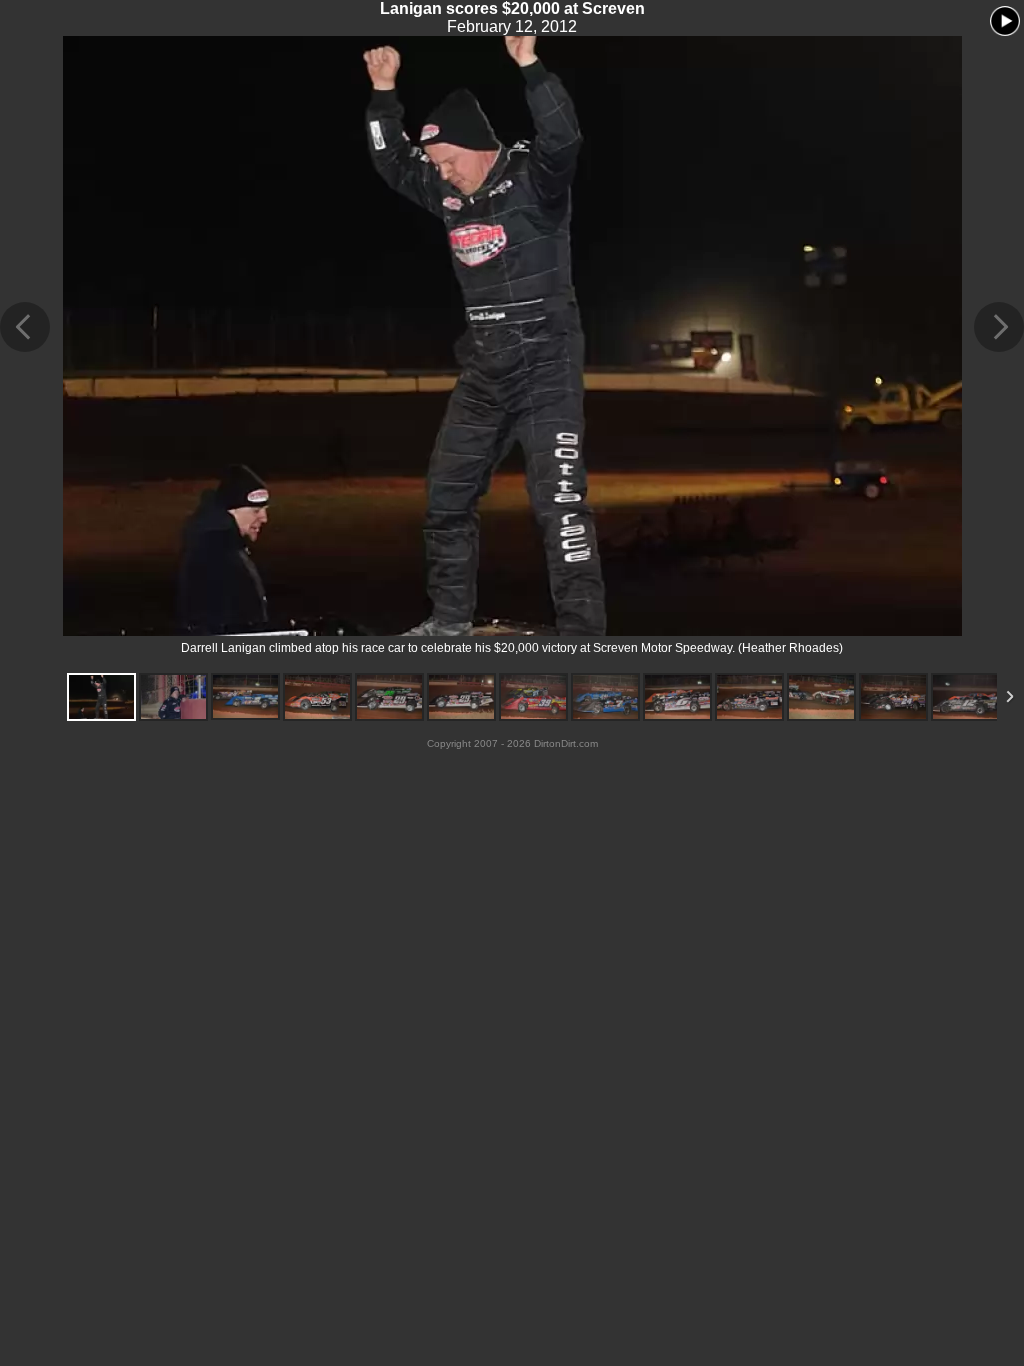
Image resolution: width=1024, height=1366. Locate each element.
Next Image (999, 327)
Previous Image (25, 327)
